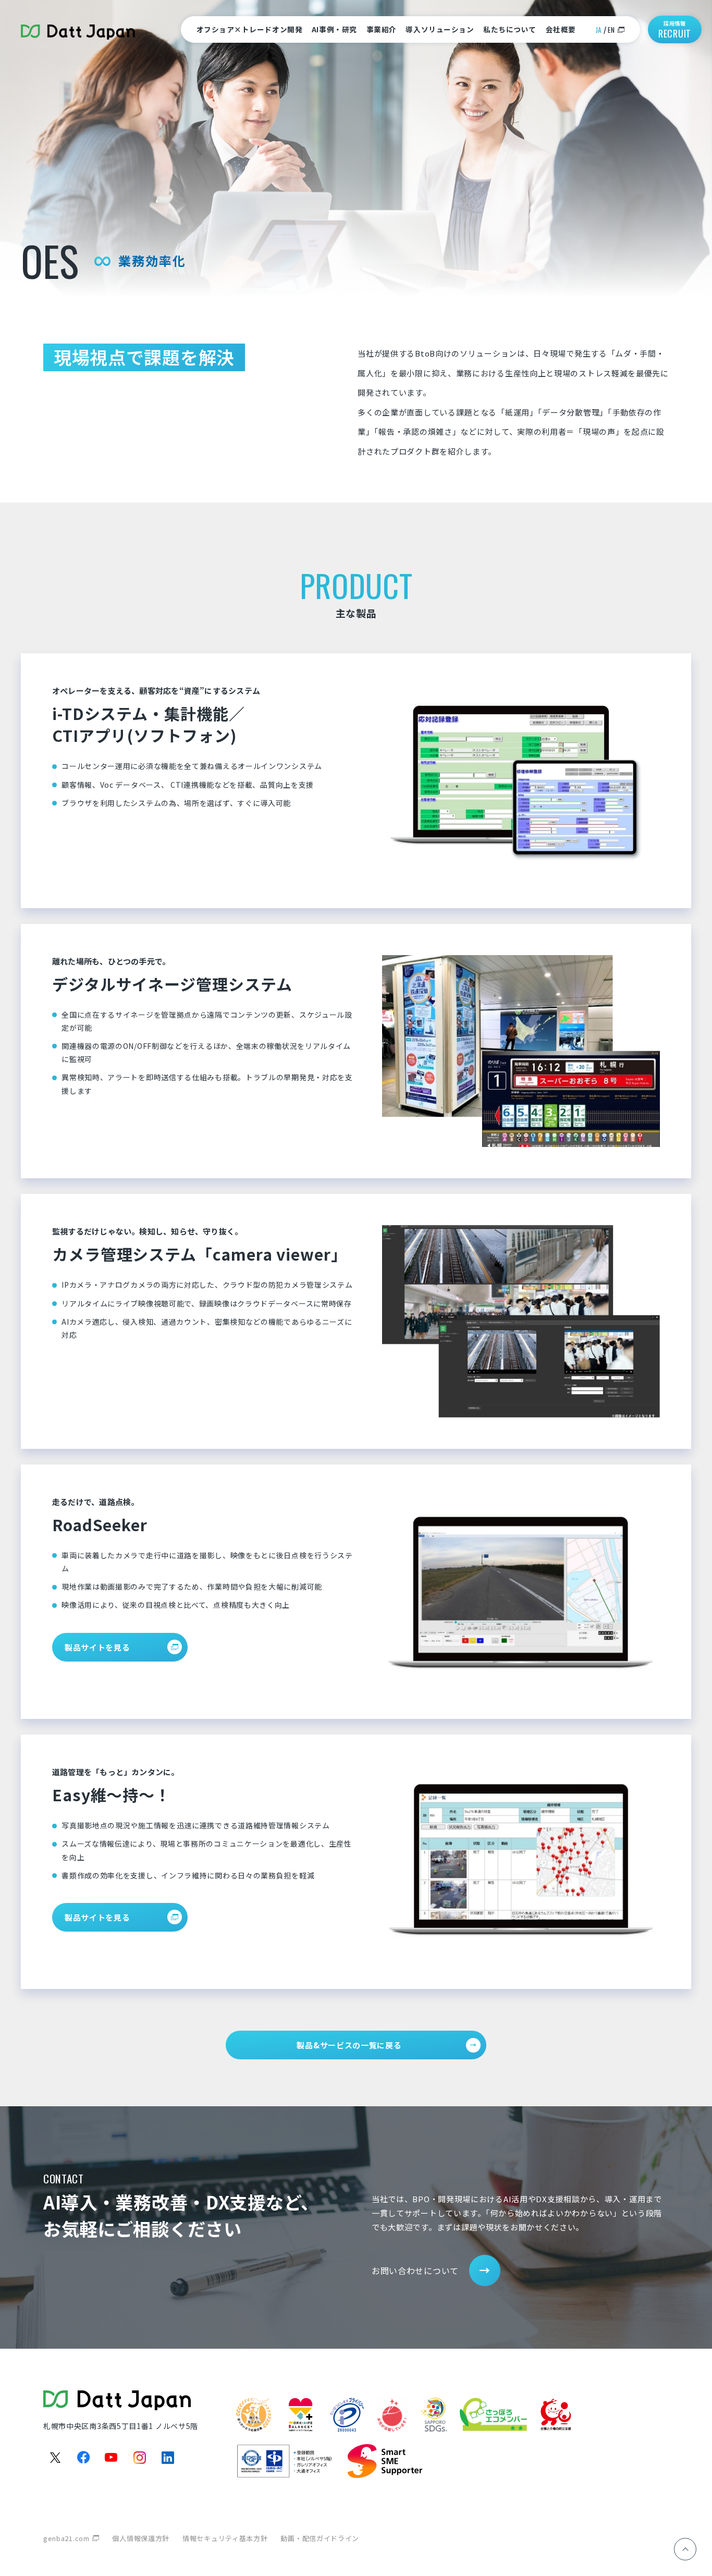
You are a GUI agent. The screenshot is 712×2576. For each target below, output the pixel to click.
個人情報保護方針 (141, 2538)
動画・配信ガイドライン (320, 2538)
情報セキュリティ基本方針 (225, 2538)
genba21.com (66, 2538)
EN (611, 30)
